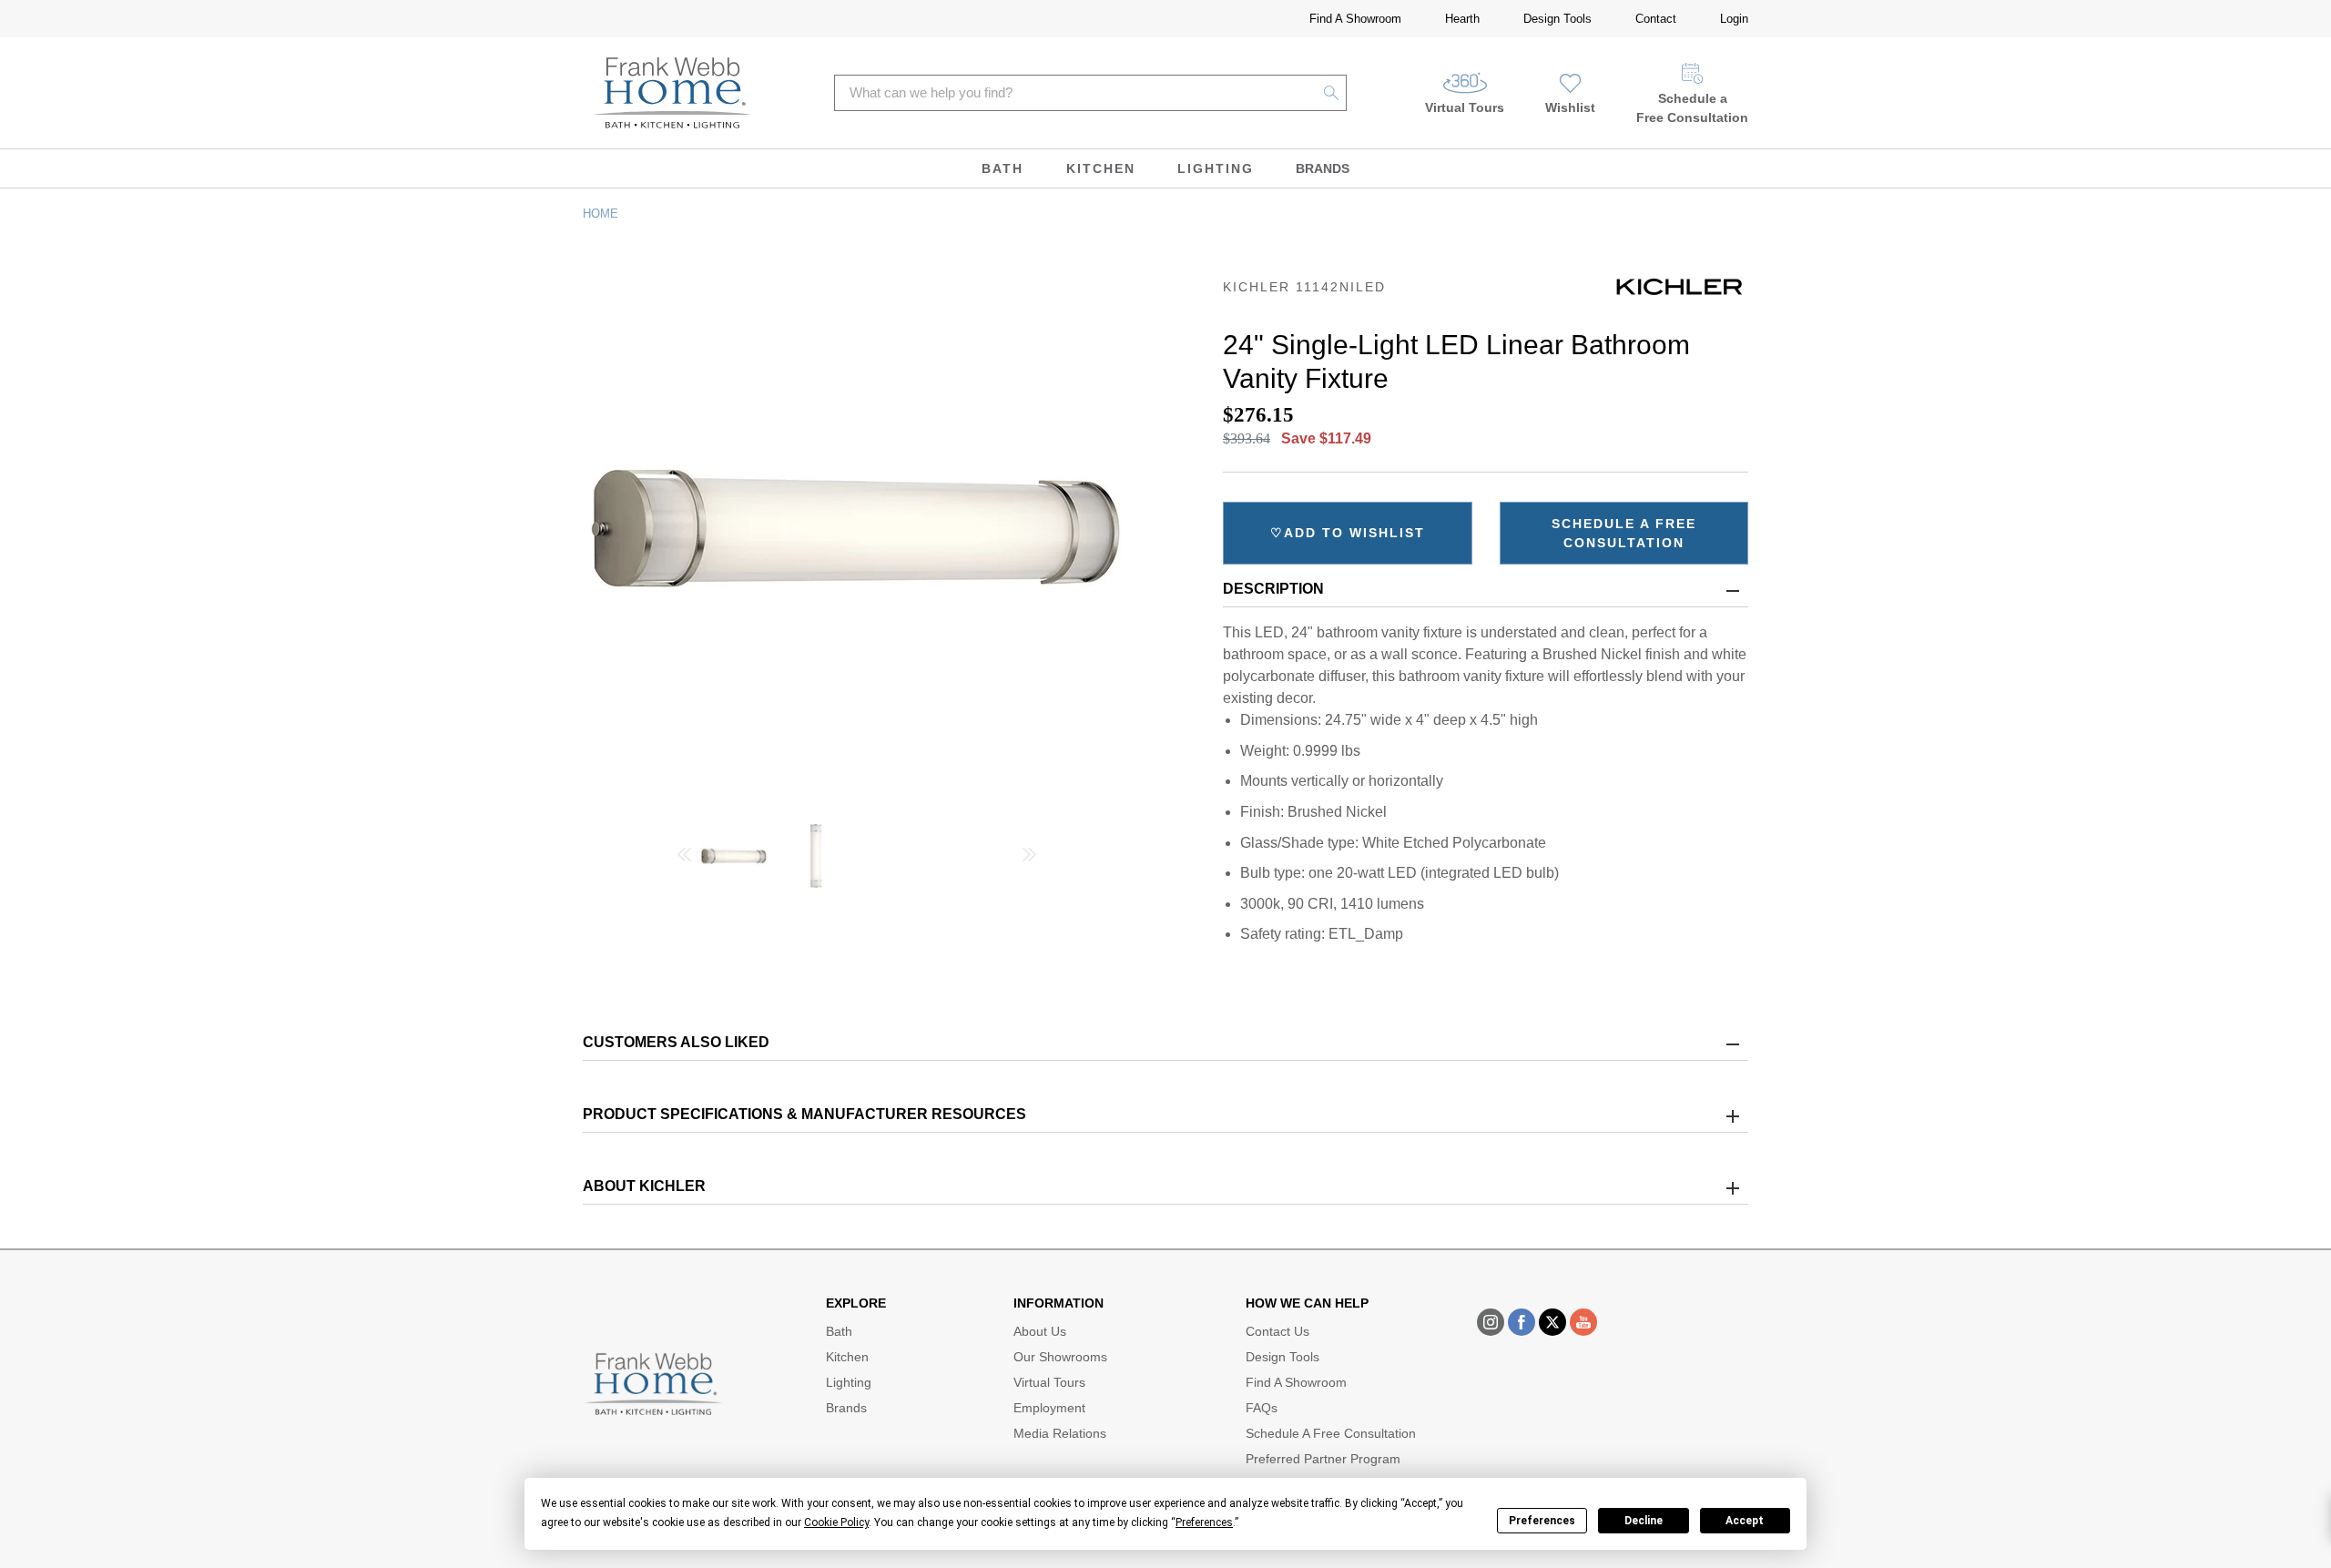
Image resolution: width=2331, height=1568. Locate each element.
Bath (1003, 168)
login (1734, 19)
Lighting (1216, 168)
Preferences (1542, 1521)
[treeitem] (734, 863)
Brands (1323, 168)
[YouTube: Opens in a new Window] (1583, 1322)
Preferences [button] (1204, 1522)
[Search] (1332, 93)
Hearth (1462, 19)
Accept (1745, 1521)
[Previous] (684, 857)
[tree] (857, 856)
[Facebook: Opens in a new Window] (1522, 1322)
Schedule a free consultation (1624, 533)
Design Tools (1557, 19)
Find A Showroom (1355, 19)
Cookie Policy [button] (836, 1522)
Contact (1656, 19)
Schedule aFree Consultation (1692, 108)
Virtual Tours (1465, 107)
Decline (1644, 1521)
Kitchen (1101, 168)
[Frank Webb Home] (672, 93)
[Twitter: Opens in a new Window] (1552, 1322)
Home (601, 214)
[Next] (1030, 857)
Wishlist (1570, 107)
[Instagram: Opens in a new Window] (1491, 1322)
